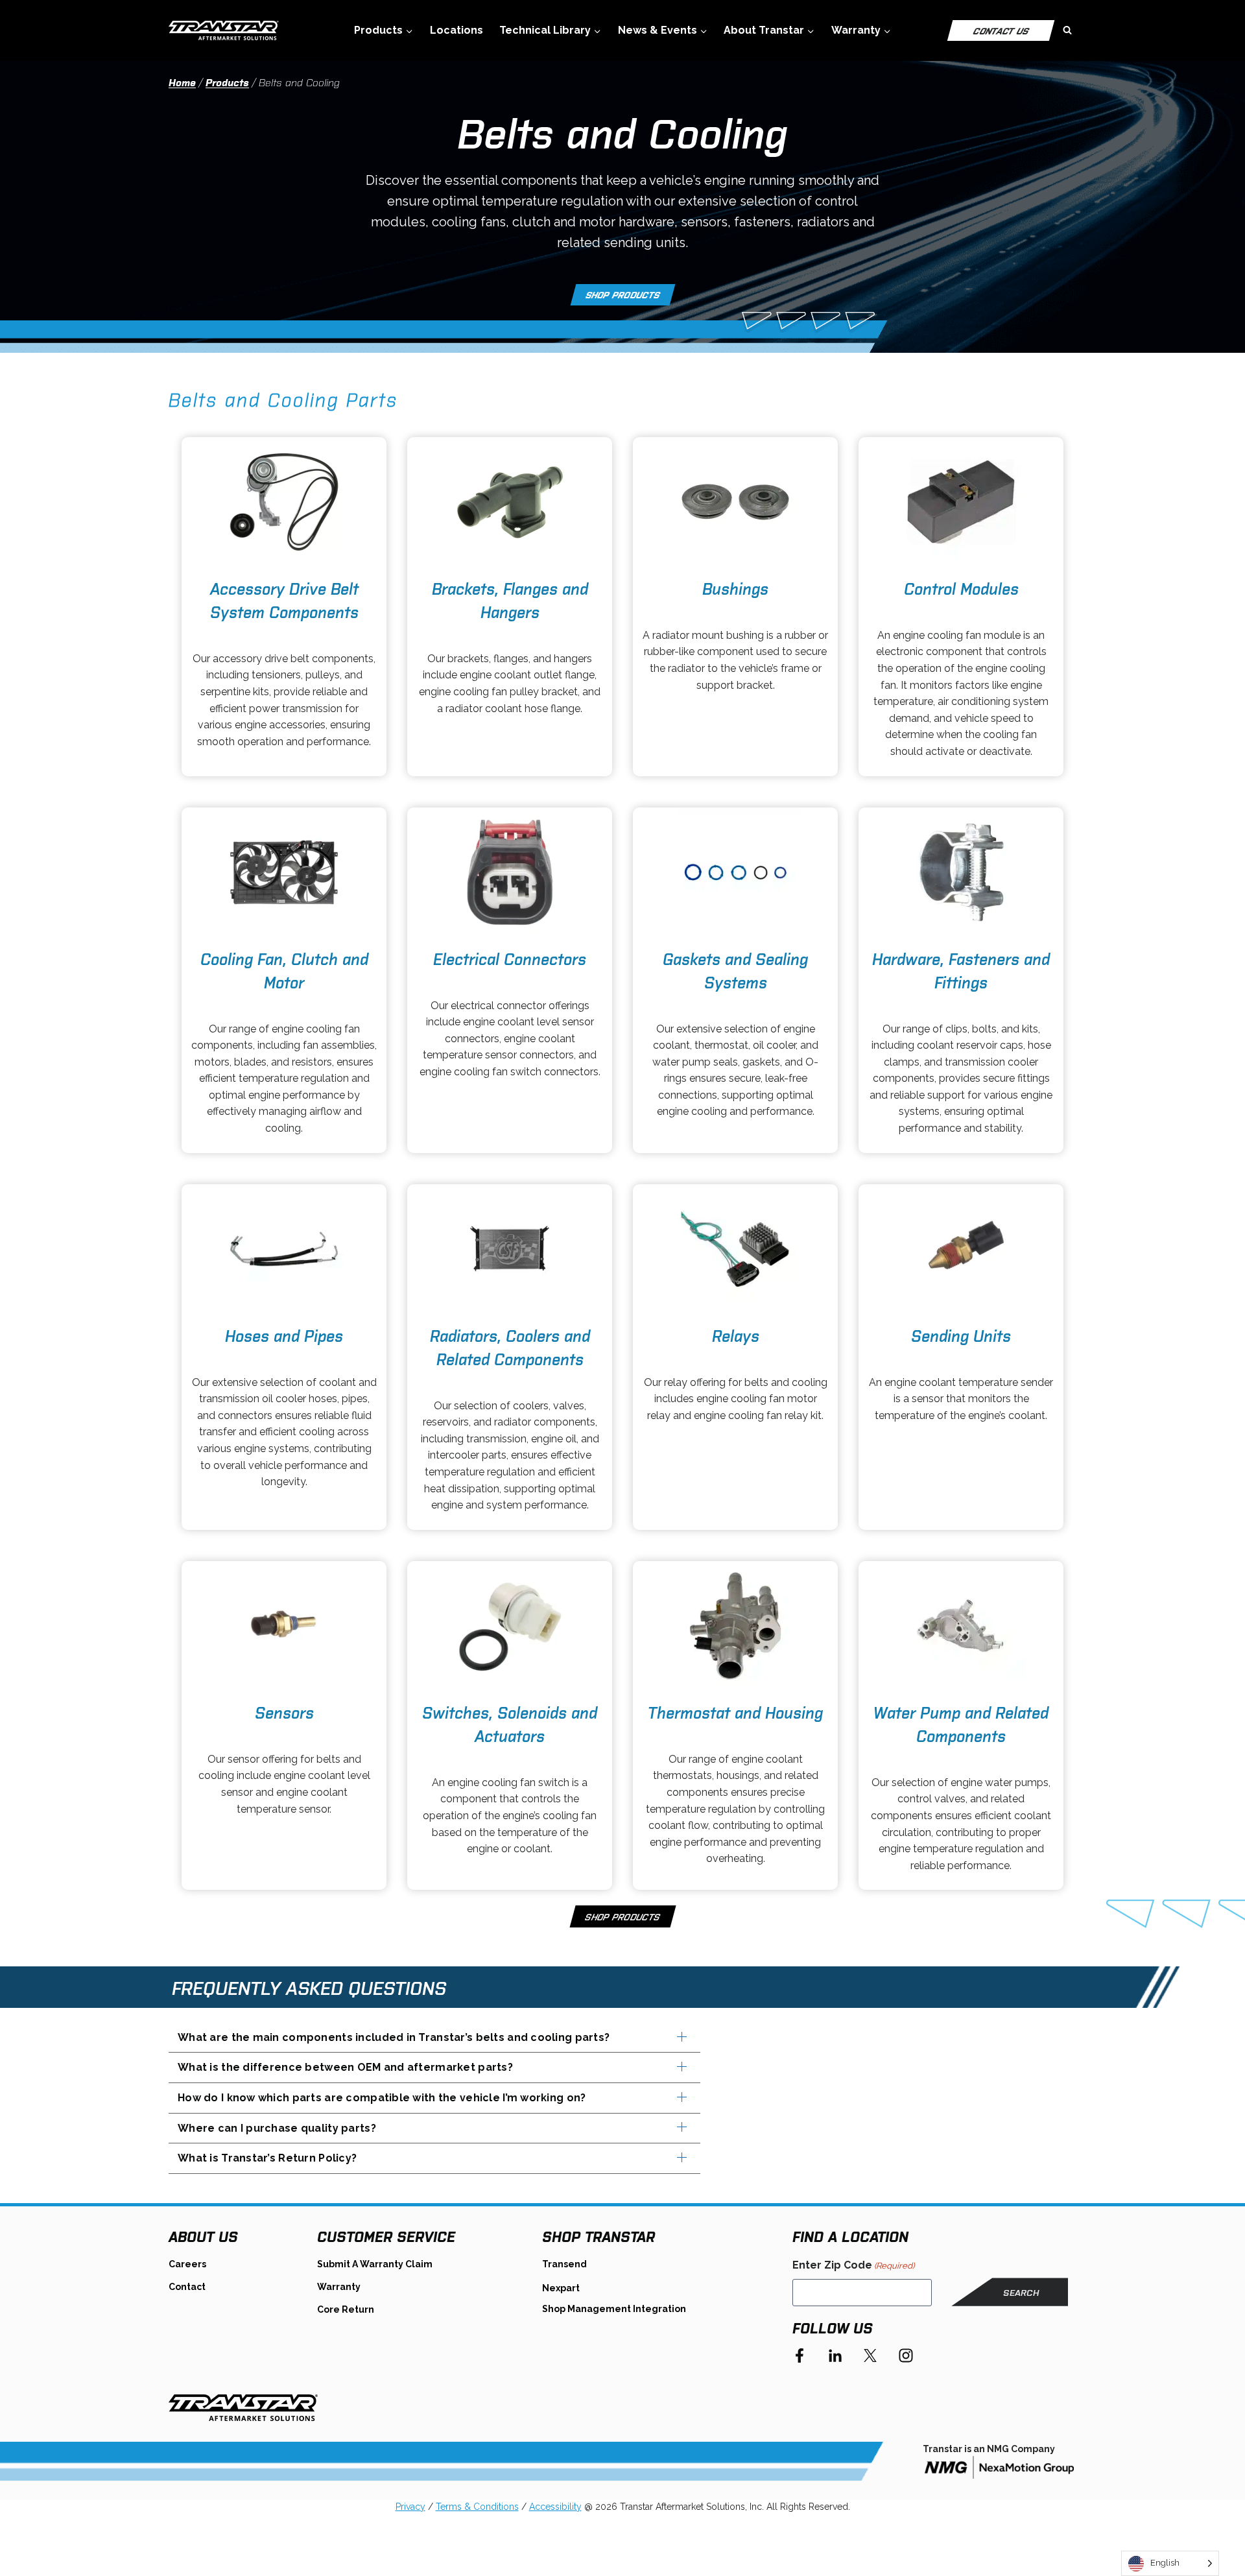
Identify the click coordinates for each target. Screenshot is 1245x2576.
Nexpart (561, 2288)
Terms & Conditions (477, 2507)
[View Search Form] (1067, 30)
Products (227, 82)
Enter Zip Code (853, 2265)
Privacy (410, 2507)
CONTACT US (1001, 30)
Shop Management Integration (614, 2309)
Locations (456, 30)
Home (182, 82)
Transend (564, 2264)
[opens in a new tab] (284, 502)
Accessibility (555, 2507)
